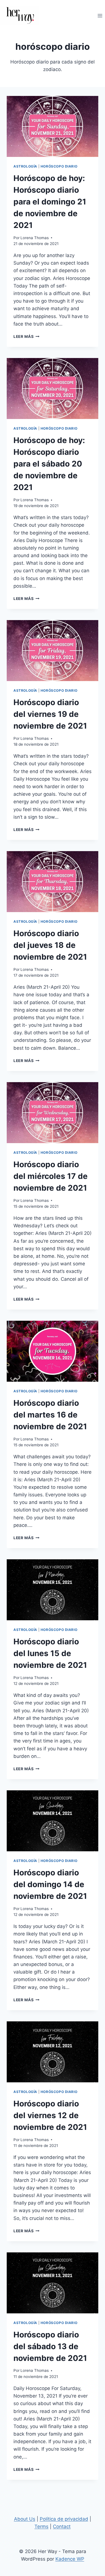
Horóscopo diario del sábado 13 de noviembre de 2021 (50, 2346)
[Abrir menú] (100, 16)
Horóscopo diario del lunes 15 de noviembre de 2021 (50, 1653)
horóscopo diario (59, 166)
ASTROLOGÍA (25, 166)
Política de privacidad (64, 2519)
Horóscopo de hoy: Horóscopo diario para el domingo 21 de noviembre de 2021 (50, 202)
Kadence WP (70, 2559)
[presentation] (53, 126)
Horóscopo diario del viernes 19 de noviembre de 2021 (50, 714)
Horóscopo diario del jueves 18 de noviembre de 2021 (50, 945)
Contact (62, 2526)
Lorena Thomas (35, 238)
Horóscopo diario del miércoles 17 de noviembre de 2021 (51, 1176)
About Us (25, 2519)
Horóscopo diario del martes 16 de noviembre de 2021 (50, 1415)
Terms (41, 2526)
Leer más (26, 336)
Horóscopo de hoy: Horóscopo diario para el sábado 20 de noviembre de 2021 (49, 464)
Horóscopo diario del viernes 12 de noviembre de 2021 (50, 2115)
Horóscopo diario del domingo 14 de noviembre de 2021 (50, 1884)
